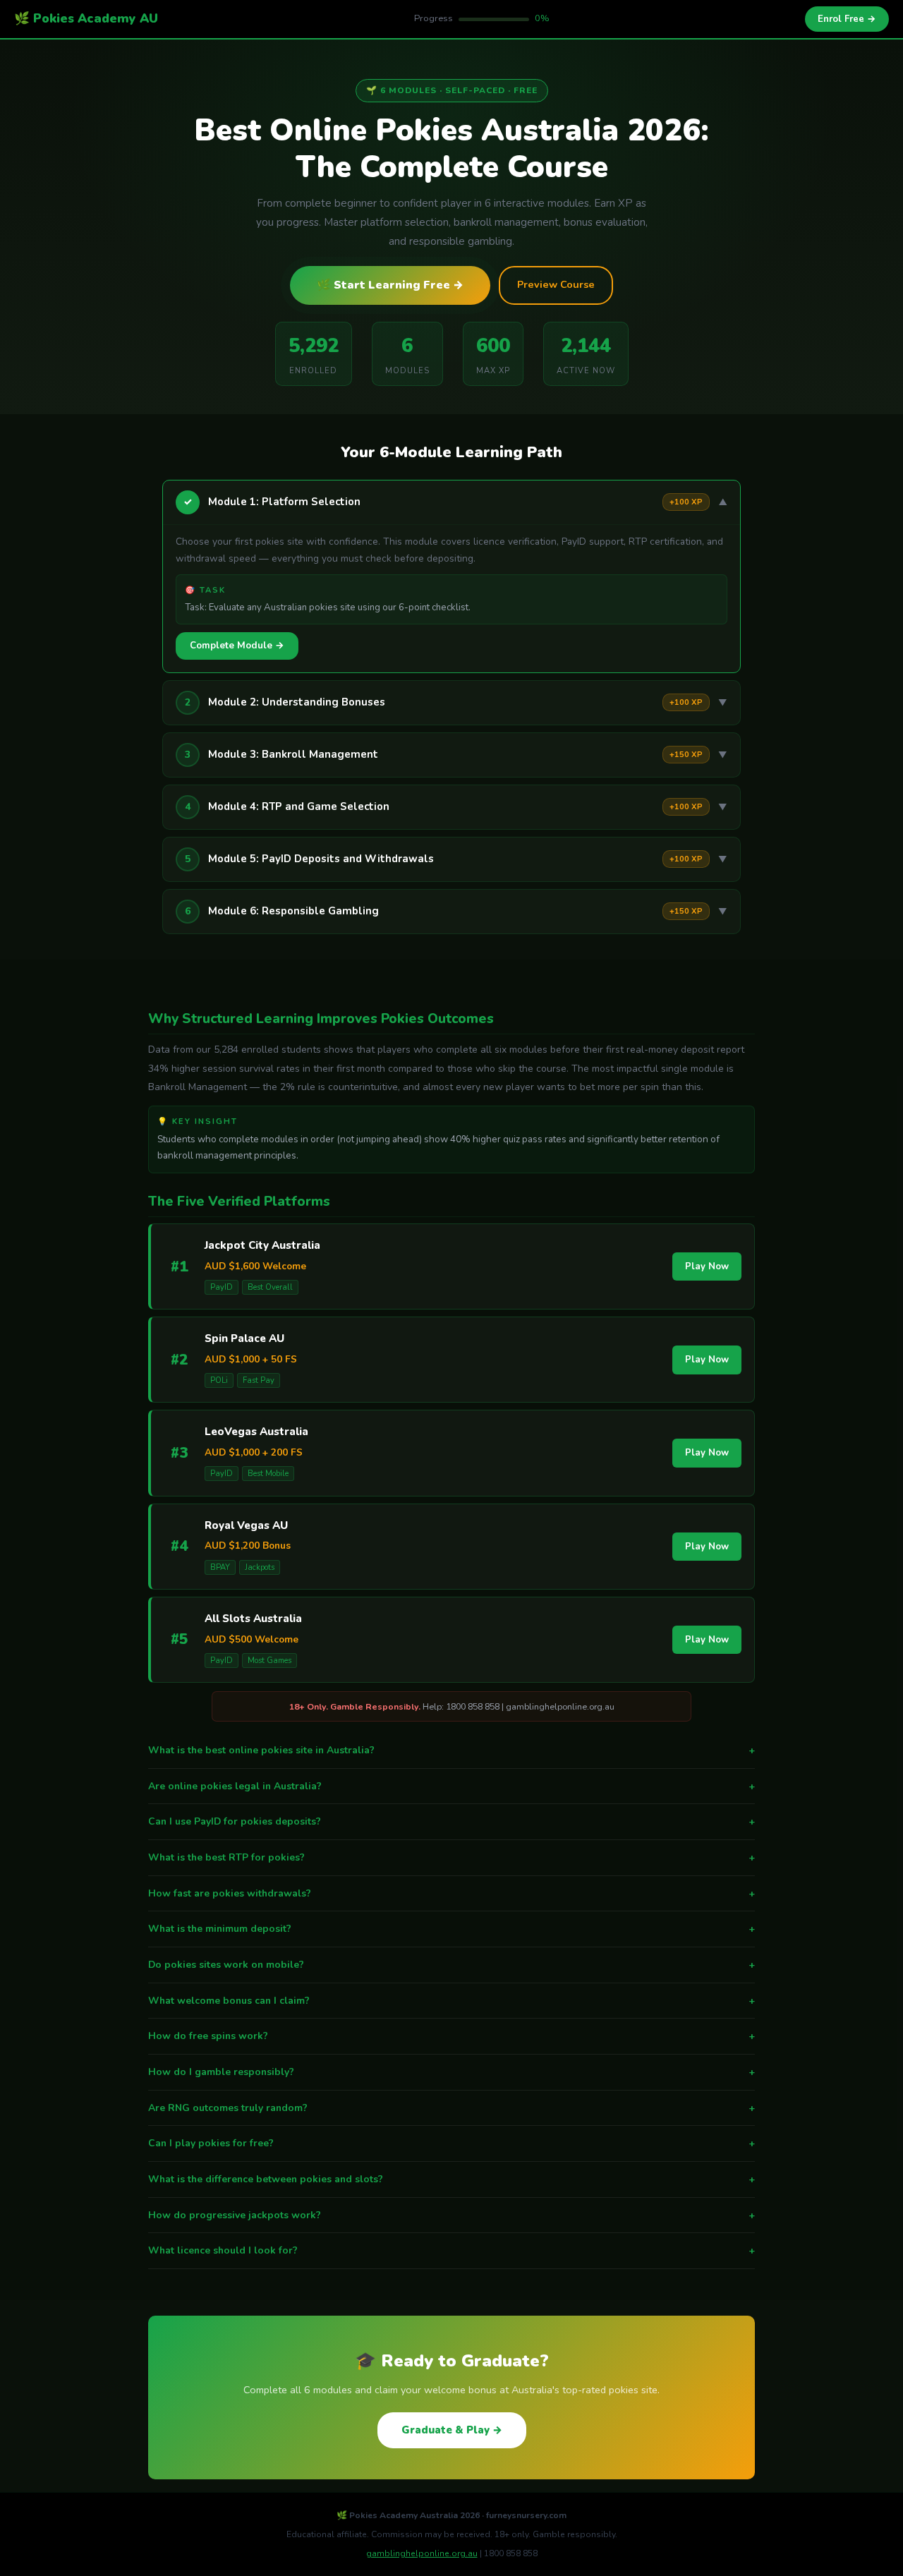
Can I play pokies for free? (451, 2143)
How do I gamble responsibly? (451, 2072)
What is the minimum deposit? (451, 1929)
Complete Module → (237, 646)
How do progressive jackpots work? (451, 2215)
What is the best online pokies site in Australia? (451, 1750)
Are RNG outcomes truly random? (451, 2108)
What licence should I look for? (451, 2250)
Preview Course (556, 284)
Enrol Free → (847, 19)
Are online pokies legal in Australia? (451, 1786)
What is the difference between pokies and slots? (451, 2179)
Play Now (707, 1266)
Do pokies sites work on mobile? (451, 1965)
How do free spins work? (451, 2036)
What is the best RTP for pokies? (451, 1857)
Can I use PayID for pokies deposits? (451, 1821)
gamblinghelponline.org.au (422, 2553)
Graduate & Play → (452, 2430)
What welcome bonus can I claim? (451, 2001)
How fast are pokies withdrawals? (451, 1893)
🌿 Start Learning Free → (390, 285)
